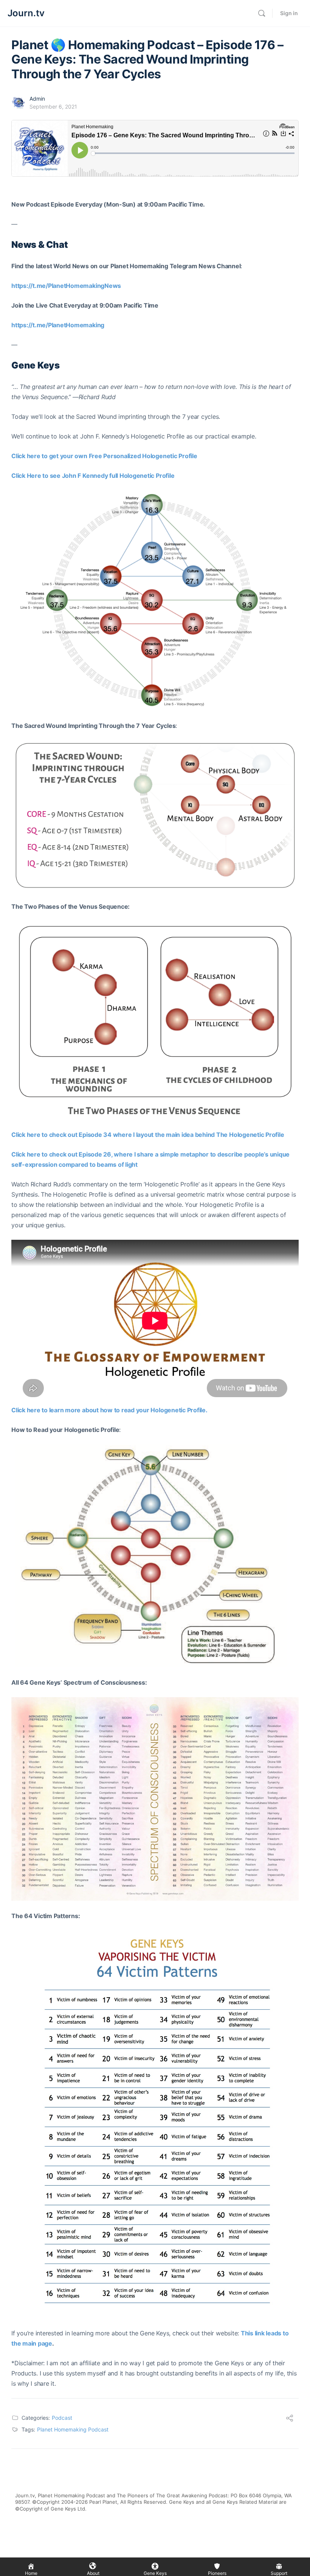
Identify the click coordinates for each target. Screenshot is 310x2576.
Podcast (62, 2418)
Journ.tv (26, 13)
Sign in (289, 13)
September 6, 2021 (53, 106)
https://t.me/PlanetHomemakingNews (66, 286)
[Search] (262, 13)
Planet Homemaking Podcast (73, 2429)
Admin (37, 99)
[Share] (290, 2419)
